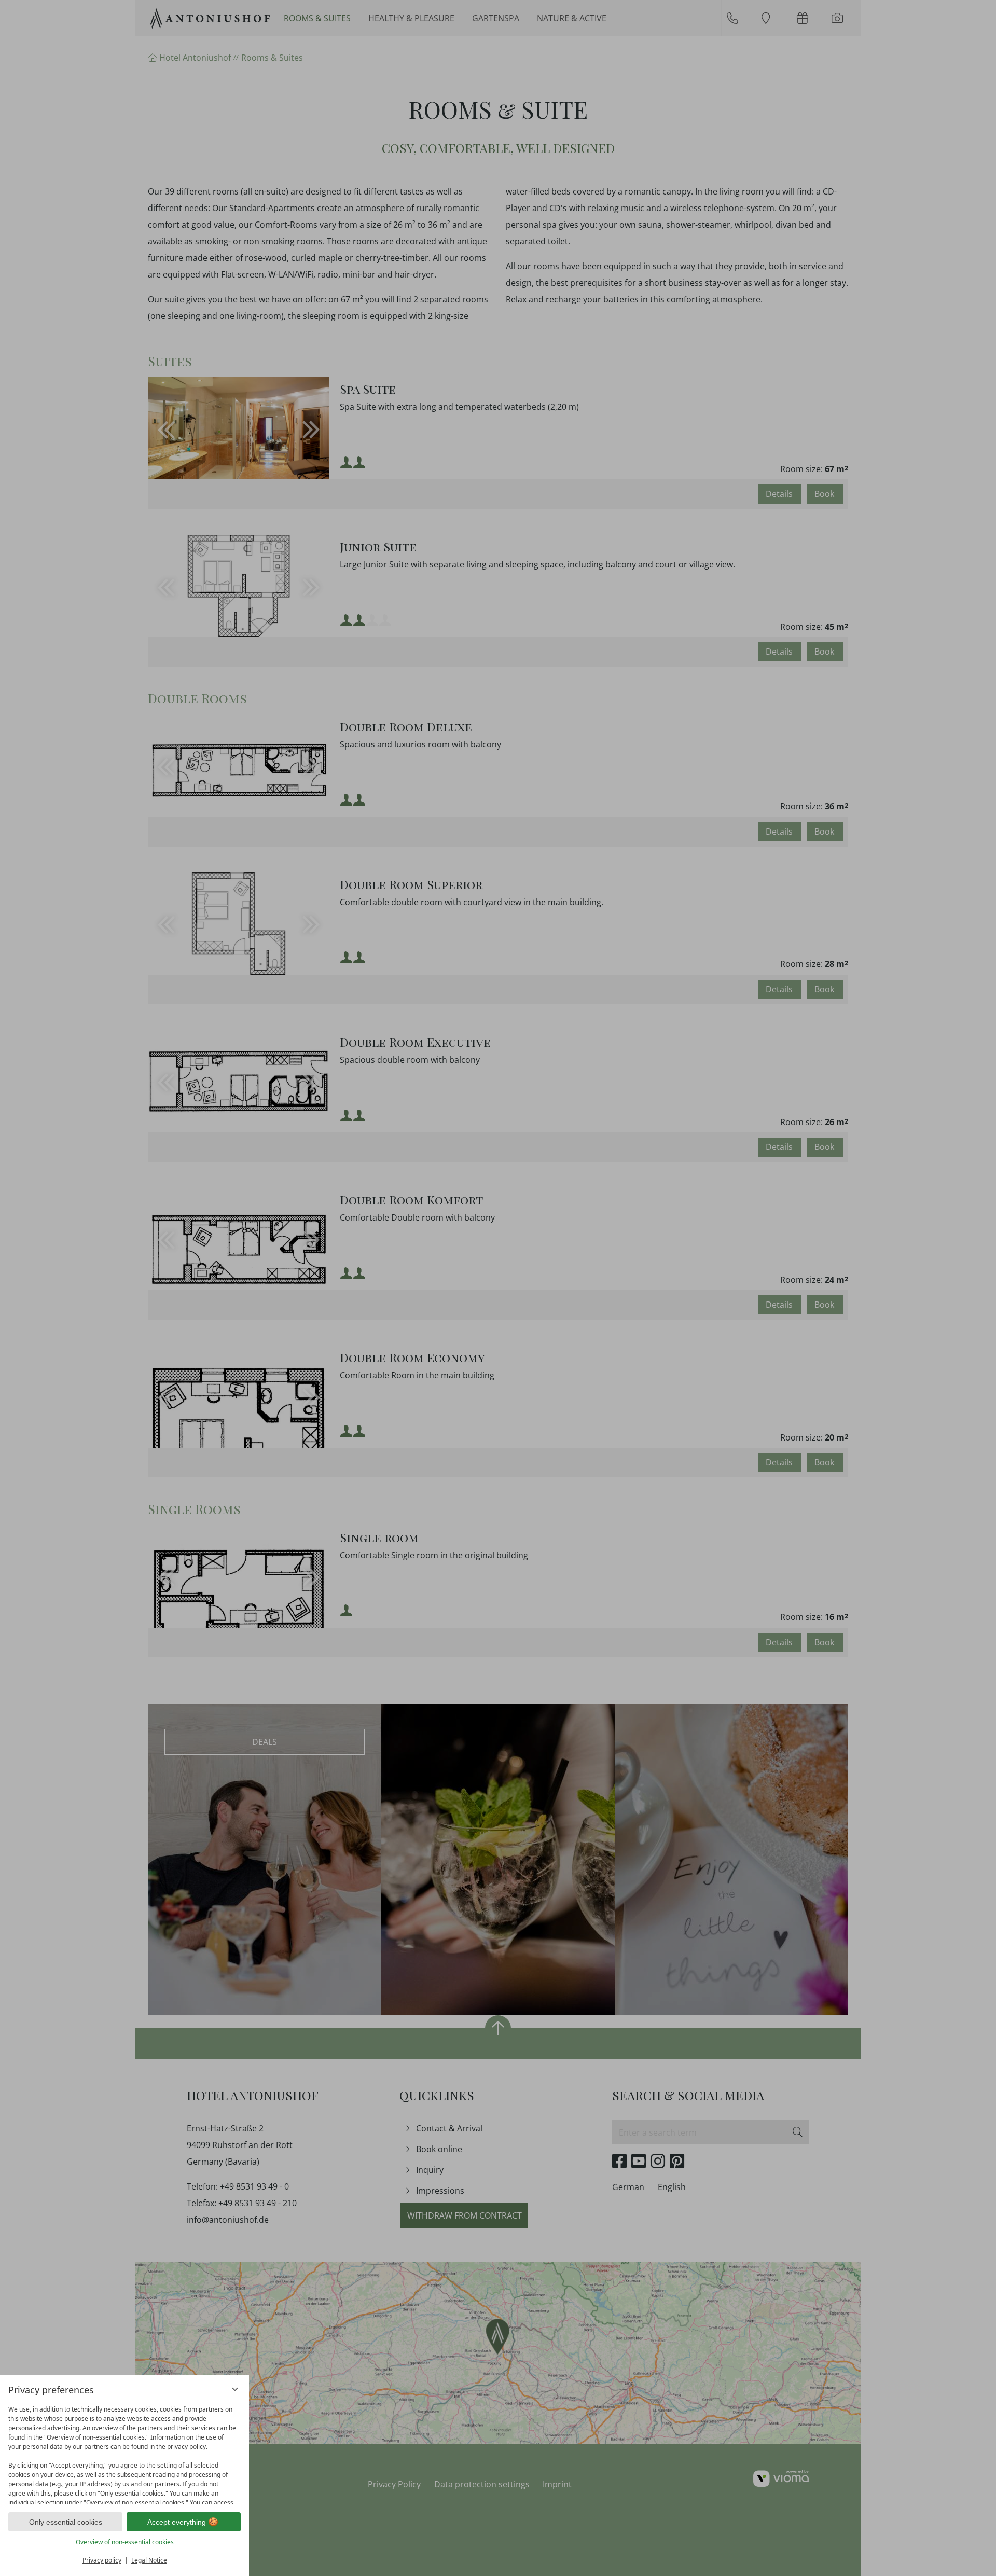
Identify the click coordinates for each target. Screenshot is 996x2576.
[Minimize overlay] (235, 2389)
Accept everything (177, 2522)
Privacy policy (102, 2560)
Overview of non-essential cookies (125, 2542)
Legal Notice (149, 2560)
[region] (125, 2452)
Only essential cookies (66, 2522)
